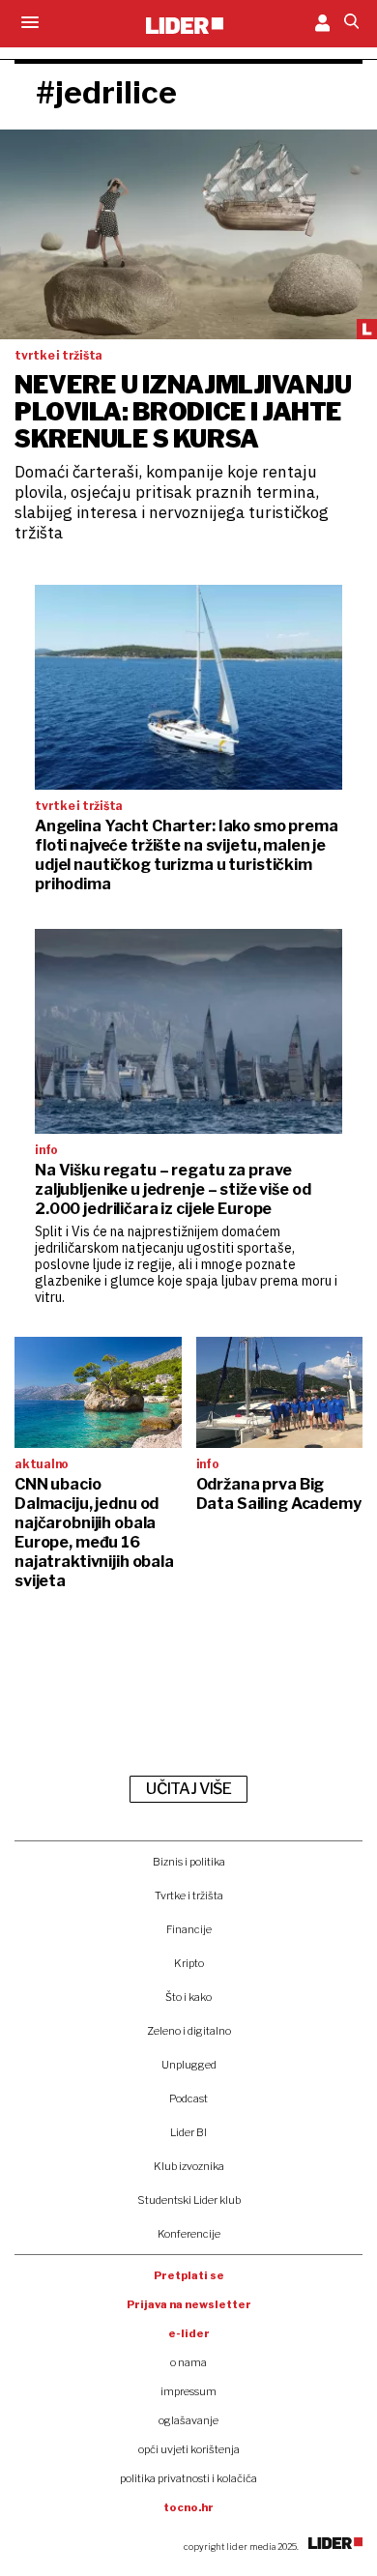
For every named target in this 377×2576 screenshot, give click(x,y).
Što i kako (188, 1997)
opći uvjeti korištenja (189, 2449)
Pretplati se (189, 2275)
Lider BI (188, 2132)
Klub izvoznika (189, 2166)
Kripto (189, 1963)
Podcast (188, 2098)
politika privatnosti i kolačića (188, 2478)
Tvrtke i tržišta (189, 1896)
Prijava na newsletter (189, 2304)
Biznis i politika (189, 1862)
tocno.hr (188, 2507)
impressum (188, 2391)
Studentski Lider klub (189, 2200)
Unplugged (189, 2065)
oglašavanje (188, 2420)
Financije (189, 1929)
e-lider (189, 2333)
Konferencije (189, 2234)
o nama (188, 2362)
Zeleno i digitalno (189, 2031)
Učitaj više (188, 1789)
